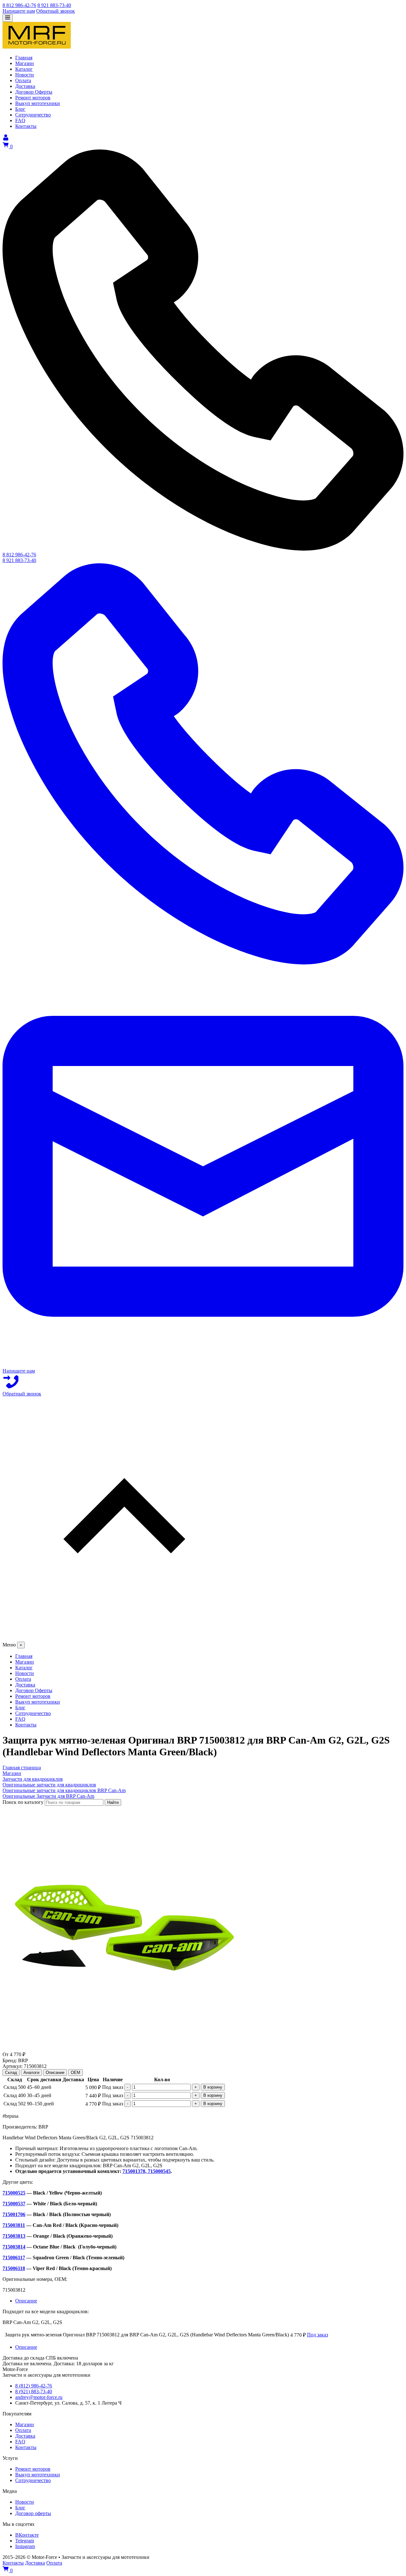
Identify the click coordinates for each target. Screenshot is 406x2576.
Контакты (26, 2447)
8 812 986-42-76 (19, 5)
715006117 (14, 2258)
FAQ (20, 2442)
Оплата (23, 2430)
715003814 (14, 2247)
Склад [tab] (11, 2073)
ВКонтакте (27, 2535)
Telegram (25, 2541)
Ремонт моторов (33, 2469)
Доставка (25, 2436)
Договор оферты (33, 2513)
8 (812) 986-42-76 (34, 2386)
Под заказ (318, 2335)
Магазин (25, 2424)
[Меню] (8, 18)
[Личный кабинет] (6, 139)
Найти (113, 1802)
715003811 (14, 2225)
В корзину (213, 2087)
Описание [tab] (55, 2073)
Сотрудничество (33, 2480)
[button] (203, 1519)
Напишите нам (19, 11)
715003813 (14, 2236)
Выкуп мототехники (38, 2475)
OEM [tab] (75, 2073)
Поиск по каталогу (23, 1802)
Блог (20, 2508)
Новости (25, 2502)
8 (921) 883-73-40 (34, 2391)
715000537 (14, 2204)
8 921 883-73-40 (54, 5)
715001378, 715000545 (147, 2171)
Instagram (25, 2546)
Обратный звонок (56, 11)
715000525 (14, 2193)
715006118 (14, 2268)
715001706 (14, 2214)
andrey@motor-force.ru (39, 2397)
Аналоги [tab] (31, 2073)
